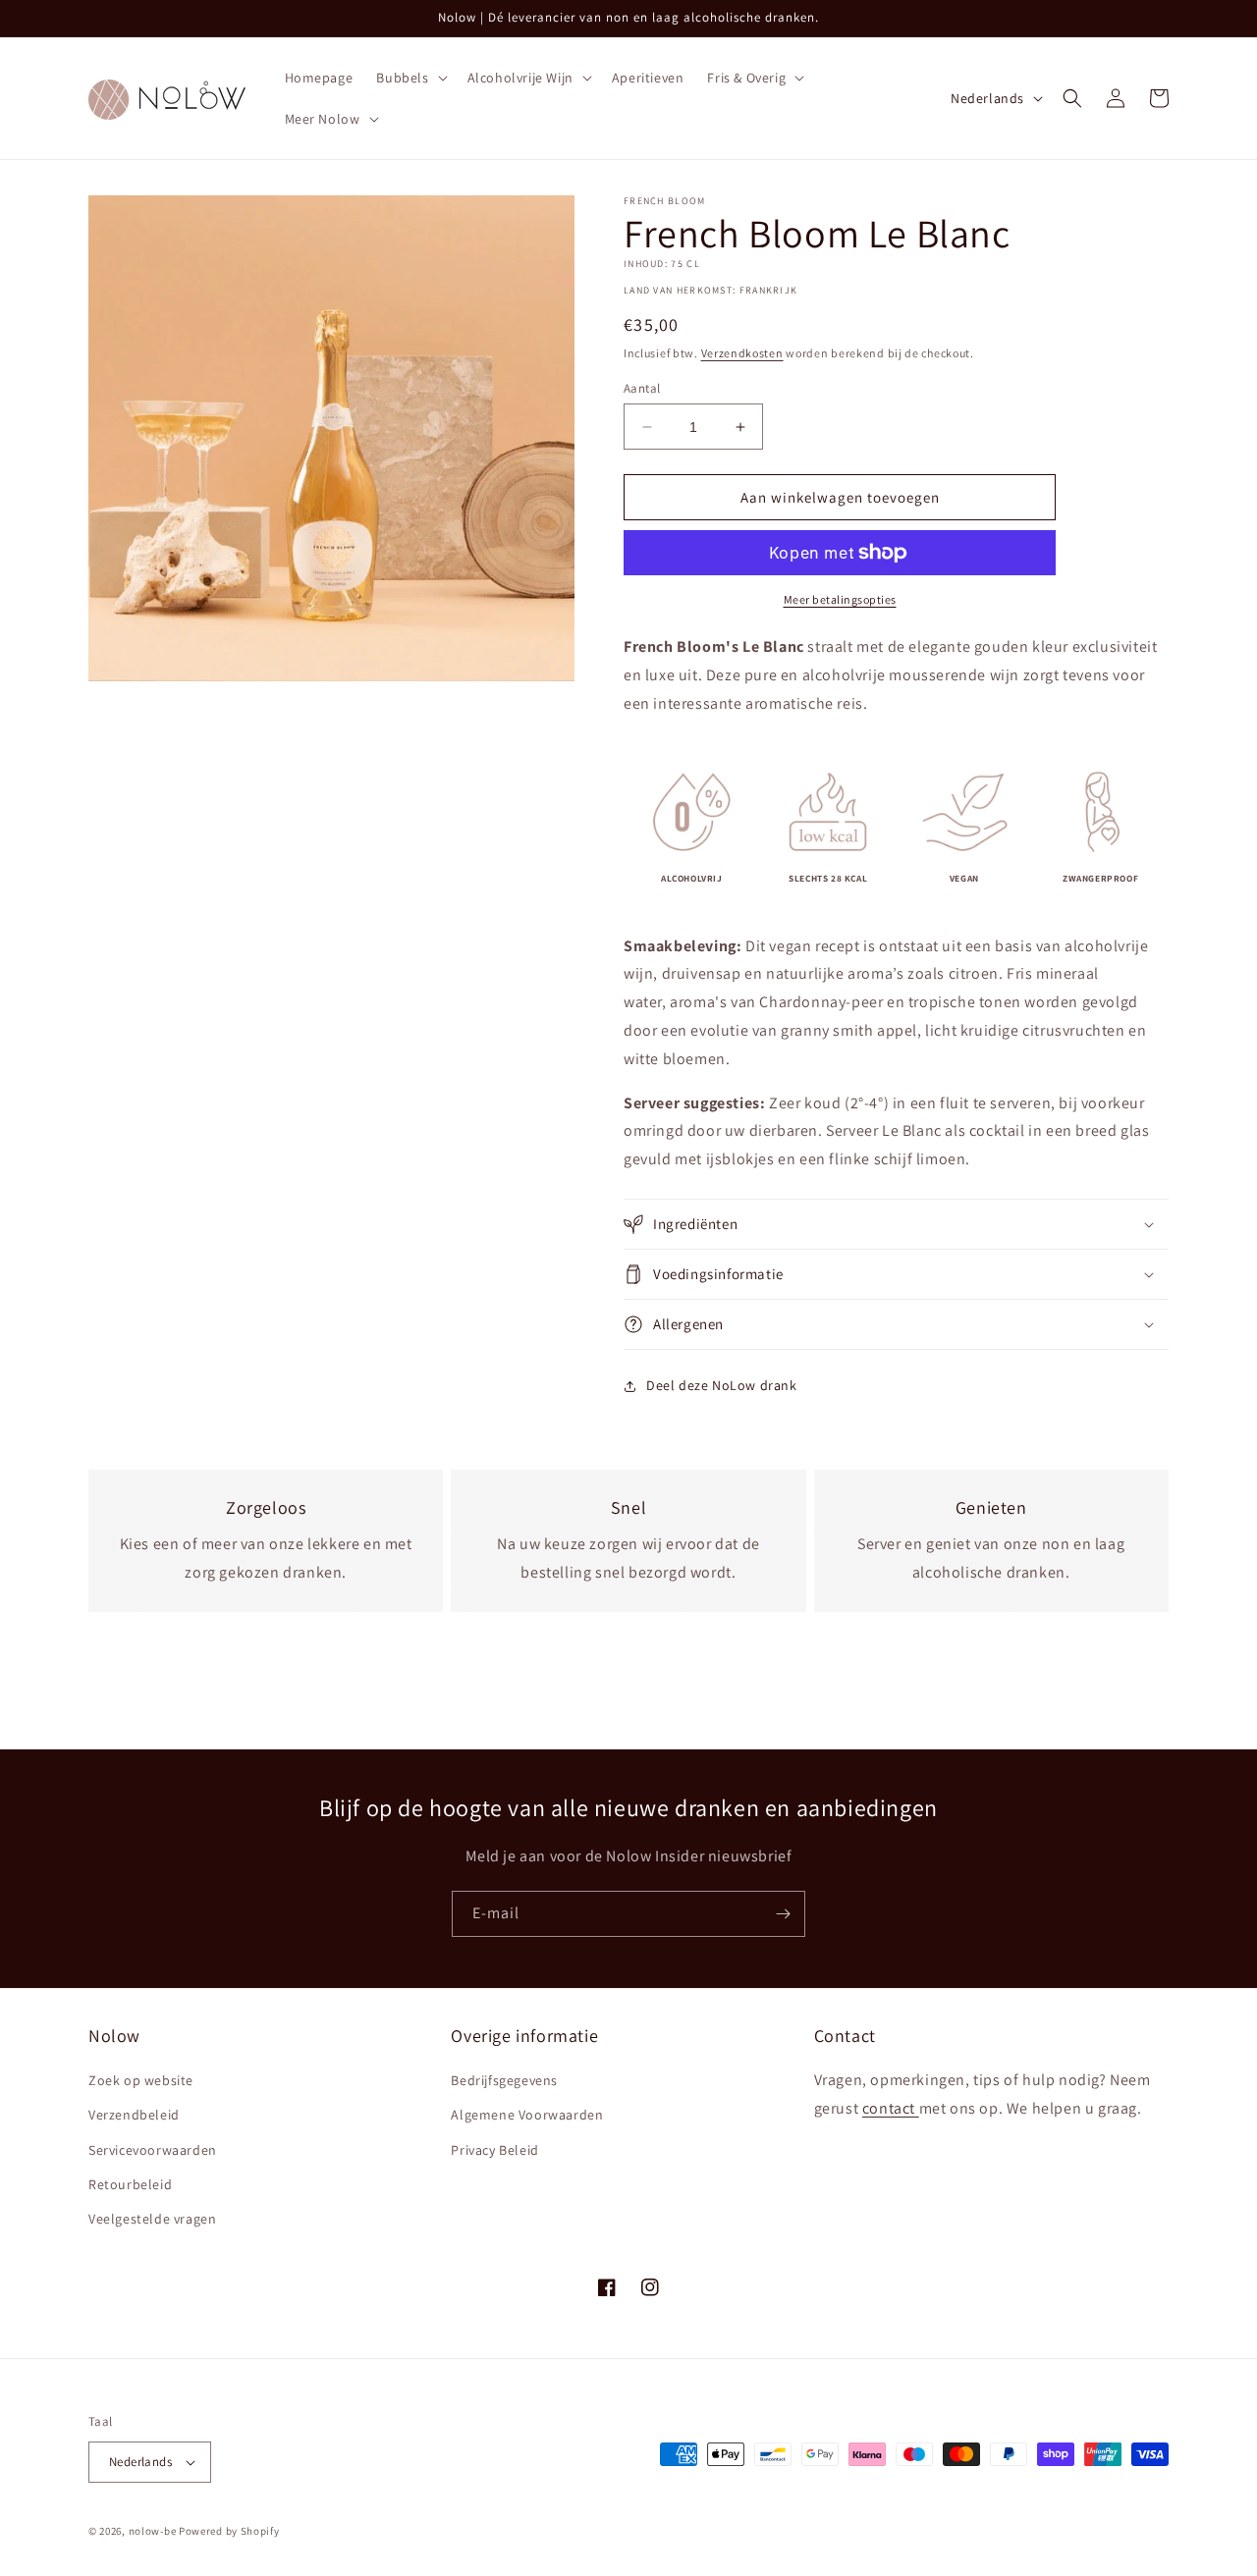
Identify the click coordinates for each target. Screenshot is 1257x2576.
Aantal (642, 388)
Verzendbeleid (134, 2115)
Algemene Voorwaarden (527, 2115)
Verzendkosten (742, 353)
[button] (410, 78)
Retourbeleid (130, 2184)
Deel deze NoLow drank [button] (722, 1385)
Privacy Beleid (494, 2150)
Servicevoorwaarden (153, 2150)
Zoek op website (141, 2080)
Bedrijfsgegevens (504, 2080)
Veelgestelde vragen (152, 2219)
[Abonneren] (783, 1914)
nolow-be (153, 2531)
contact (891, 2108)
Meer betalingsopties (840, 599)
